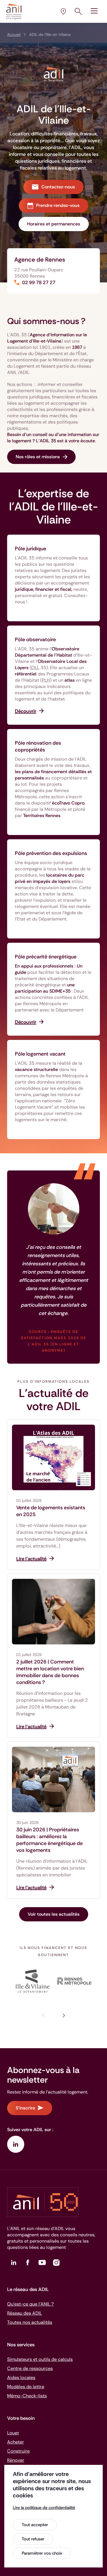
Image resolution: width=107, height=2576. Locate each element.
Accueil (14, 34)
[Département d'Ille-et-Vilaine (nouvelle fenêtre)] (33, 1981)
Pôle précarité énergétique (46, 957)
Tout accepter (35, 2525)
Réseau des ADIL (25, 2313)
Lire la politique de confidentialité (44, 2508)
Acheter (16, 2442)
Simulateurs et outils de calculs (40, 2359)
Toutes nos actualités (30, 2322)
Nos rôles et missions (38, 457)
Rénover (16, 2460)
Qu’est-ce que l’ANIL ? (30, 2304)
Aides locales (21, 2378)
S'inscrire (25, 2108)
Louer (13, 2433)
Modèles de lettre (26, 2387)
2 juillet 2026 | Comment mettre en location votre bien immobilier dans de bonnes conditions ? (50, 1672)
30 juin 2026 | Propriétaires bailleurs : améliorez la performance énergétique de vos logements (50, 1840)
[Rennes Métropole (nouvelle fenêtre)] (75, 1981)
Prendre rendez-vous (58, 205)
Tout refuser (33, 2539)
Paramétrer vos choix (42, 2553)
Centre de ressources (30, 2368)
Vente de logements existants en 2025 (51, 1511)
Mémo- (27, 2396)
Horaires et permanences (54, 224)
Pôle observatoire (35, 640)
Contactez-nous (58, 187)
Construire (18, 2451)
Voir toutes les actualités (54, 1914)
